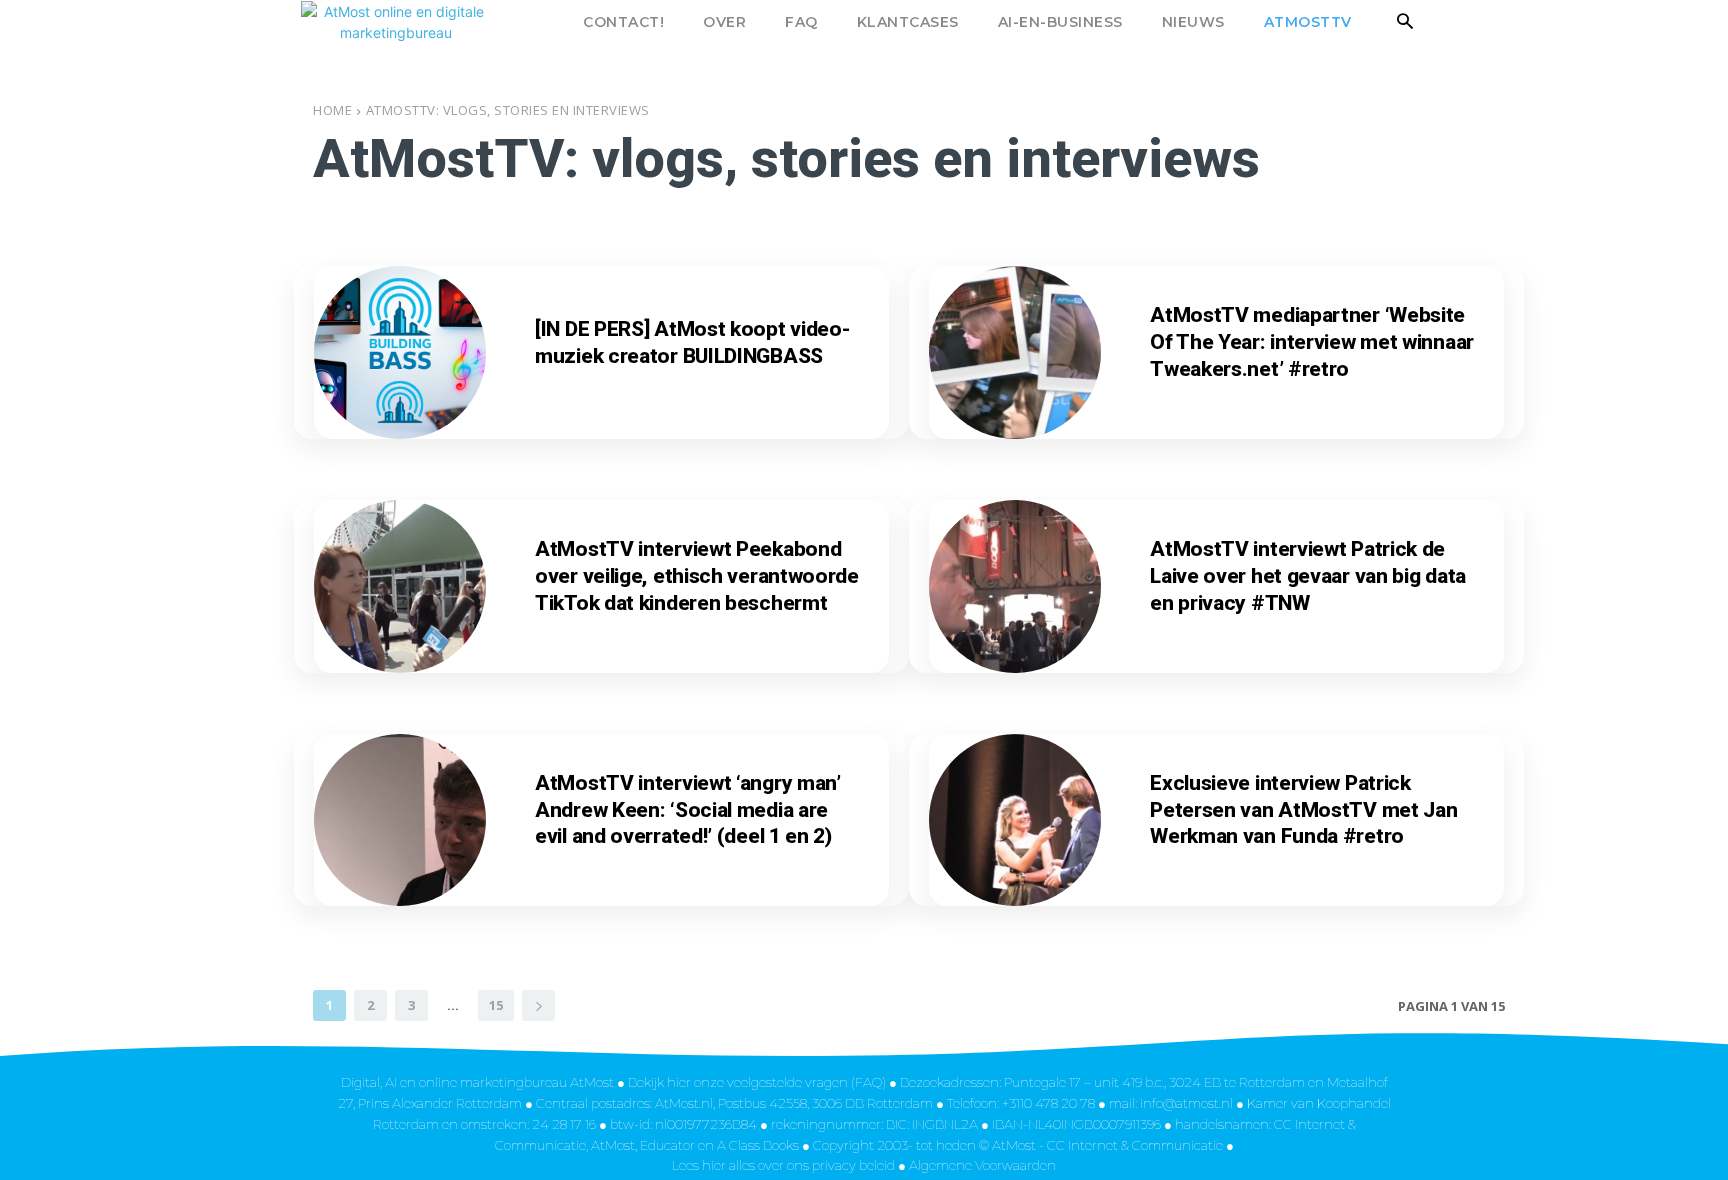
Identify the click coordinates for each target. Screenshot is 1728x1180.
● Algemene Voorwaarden (977, 1165)
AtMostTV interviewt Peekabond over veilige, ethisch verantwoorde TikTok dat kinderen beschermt (697, 576)
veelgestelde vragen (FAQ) (806, 1082)
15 (496, 1005)
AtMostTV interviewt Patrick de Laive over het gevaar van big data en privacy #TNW (1308, 576)
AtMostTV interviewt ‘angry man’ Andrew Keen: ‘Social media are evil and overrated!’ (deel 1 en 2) (688, 810)
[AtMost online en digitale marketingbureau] (447, 22)
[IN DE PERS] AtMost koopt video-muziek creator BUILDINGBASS (692, 342)
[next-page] (538, 1005)
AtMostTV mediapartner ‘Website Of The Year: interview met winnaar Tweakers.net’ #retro (1312, 342)
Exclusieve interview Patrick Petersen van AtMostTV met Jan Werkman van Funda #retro (1303, 810)
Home (332, 110)
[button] (1405, 22)
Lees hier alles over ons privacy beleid (785, 1165)
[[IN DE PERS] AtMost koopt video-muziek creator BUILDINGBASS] (400, 352)
